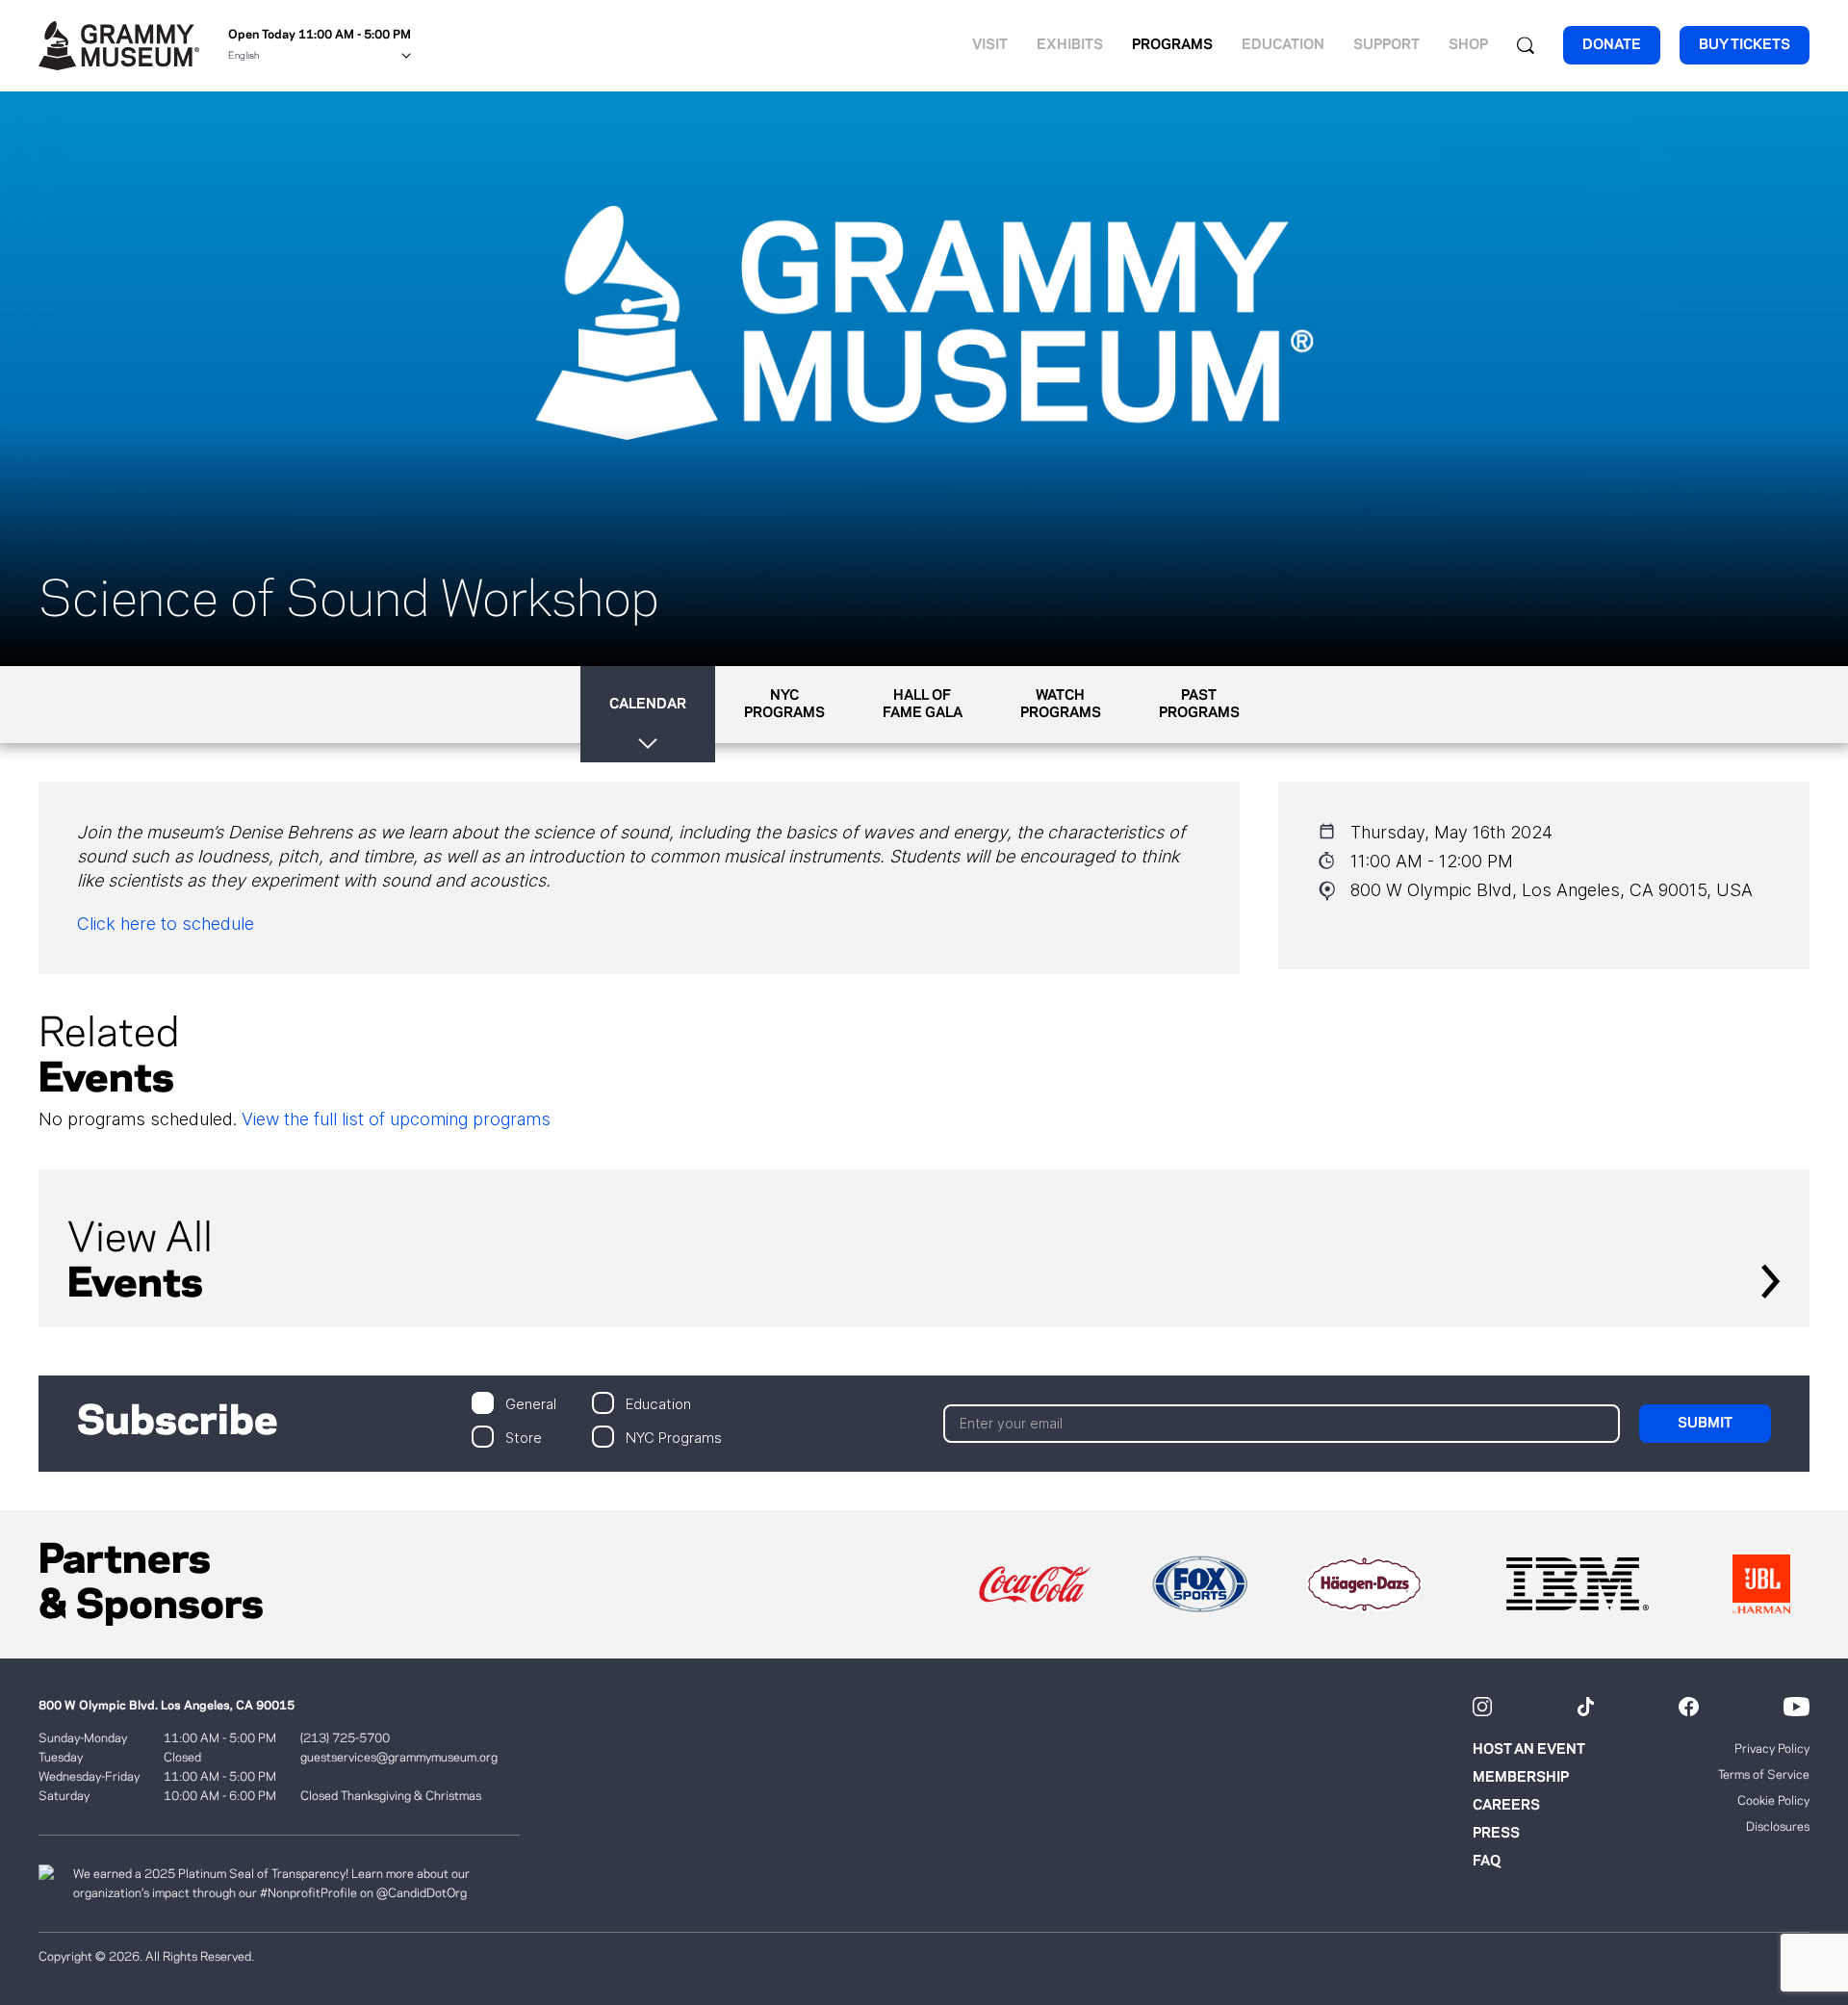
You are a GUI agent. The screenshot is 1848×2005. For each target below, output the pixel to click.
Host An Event (1529, 1750)
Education (1283, 45)
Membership (1521, 1778)
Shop (1468, 45)
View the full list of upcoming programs (396, 1119)
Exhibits (1070, 45)
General (531, 1403)
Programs (1172, 45)
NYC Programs (674, 1437)
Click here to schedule (166, 924)
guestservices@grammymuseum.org (399, 1758)
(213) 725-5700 (345, 1738)
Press (1496, 1834)
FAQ (1487, 1862)
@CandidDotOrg (422, 1893)
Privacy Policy (1772, 1749)
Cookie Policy (1773, 1801)
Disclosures (1778, 1827)
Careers (1506, 1806)
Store (524, 1437)
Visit (990, 45)
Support (1386, 45)
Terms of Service (1764, 1775)
